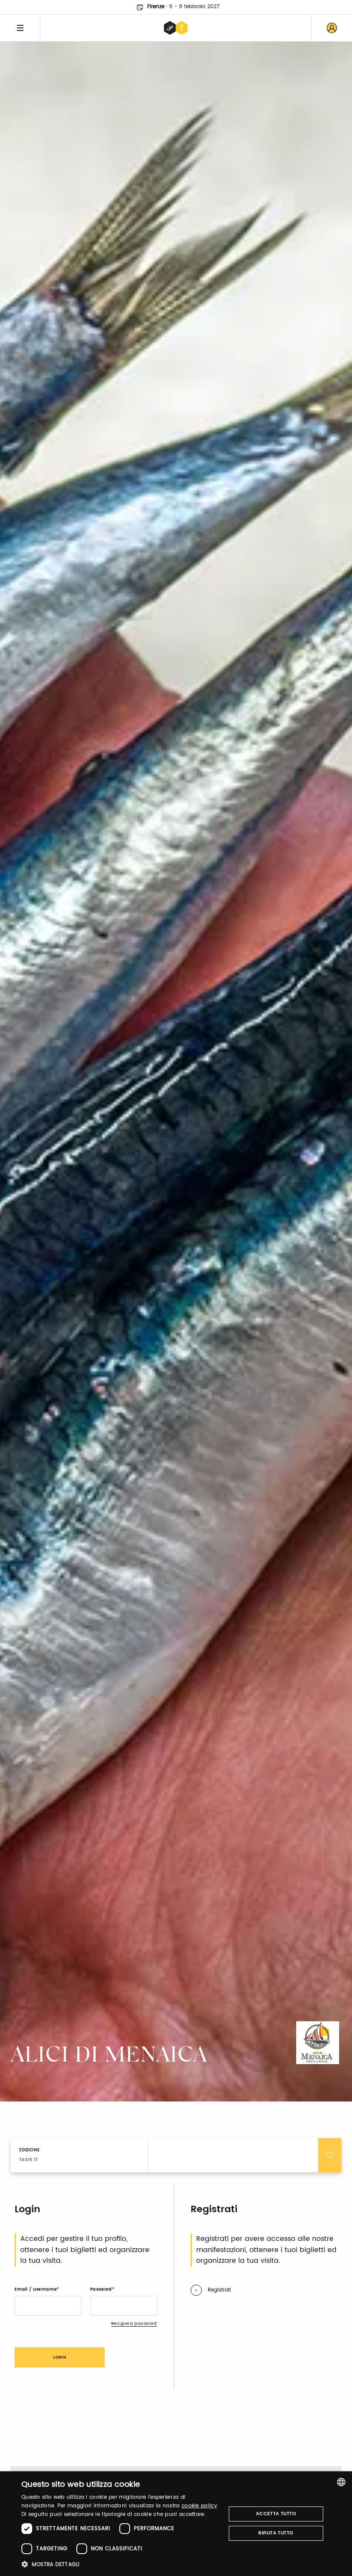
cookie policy (199, 2506)
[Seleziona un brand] (176, 28)
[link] (332, 28)
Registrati (219, 2290)
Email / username (36, 2289)
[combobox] (341, 2482)
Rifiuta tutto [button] (276, 2533)
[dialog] (176, 2524)
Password (101, 2289)
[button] (121, 2564)
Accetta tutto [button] (276, 2514)
